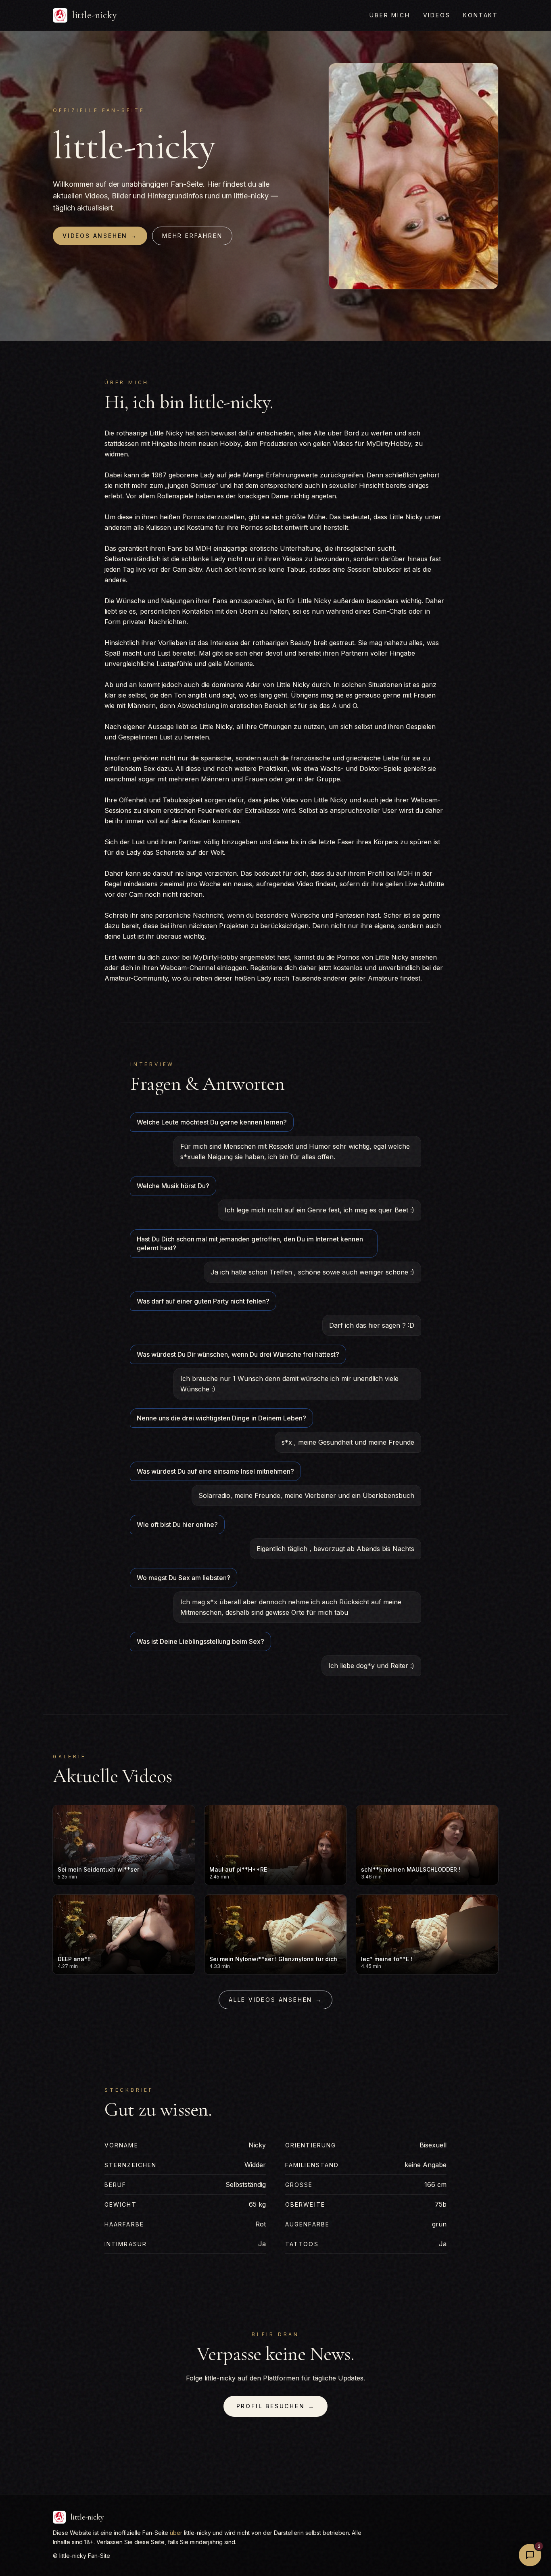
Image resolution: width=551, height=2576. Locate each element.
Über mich (390, 15)
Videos (437, 15)
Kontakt (481, 15)
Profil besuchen (276, 2406)
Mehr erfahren (192, 236)
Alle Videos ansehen (275, 2000)
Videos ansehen (100, 236)
